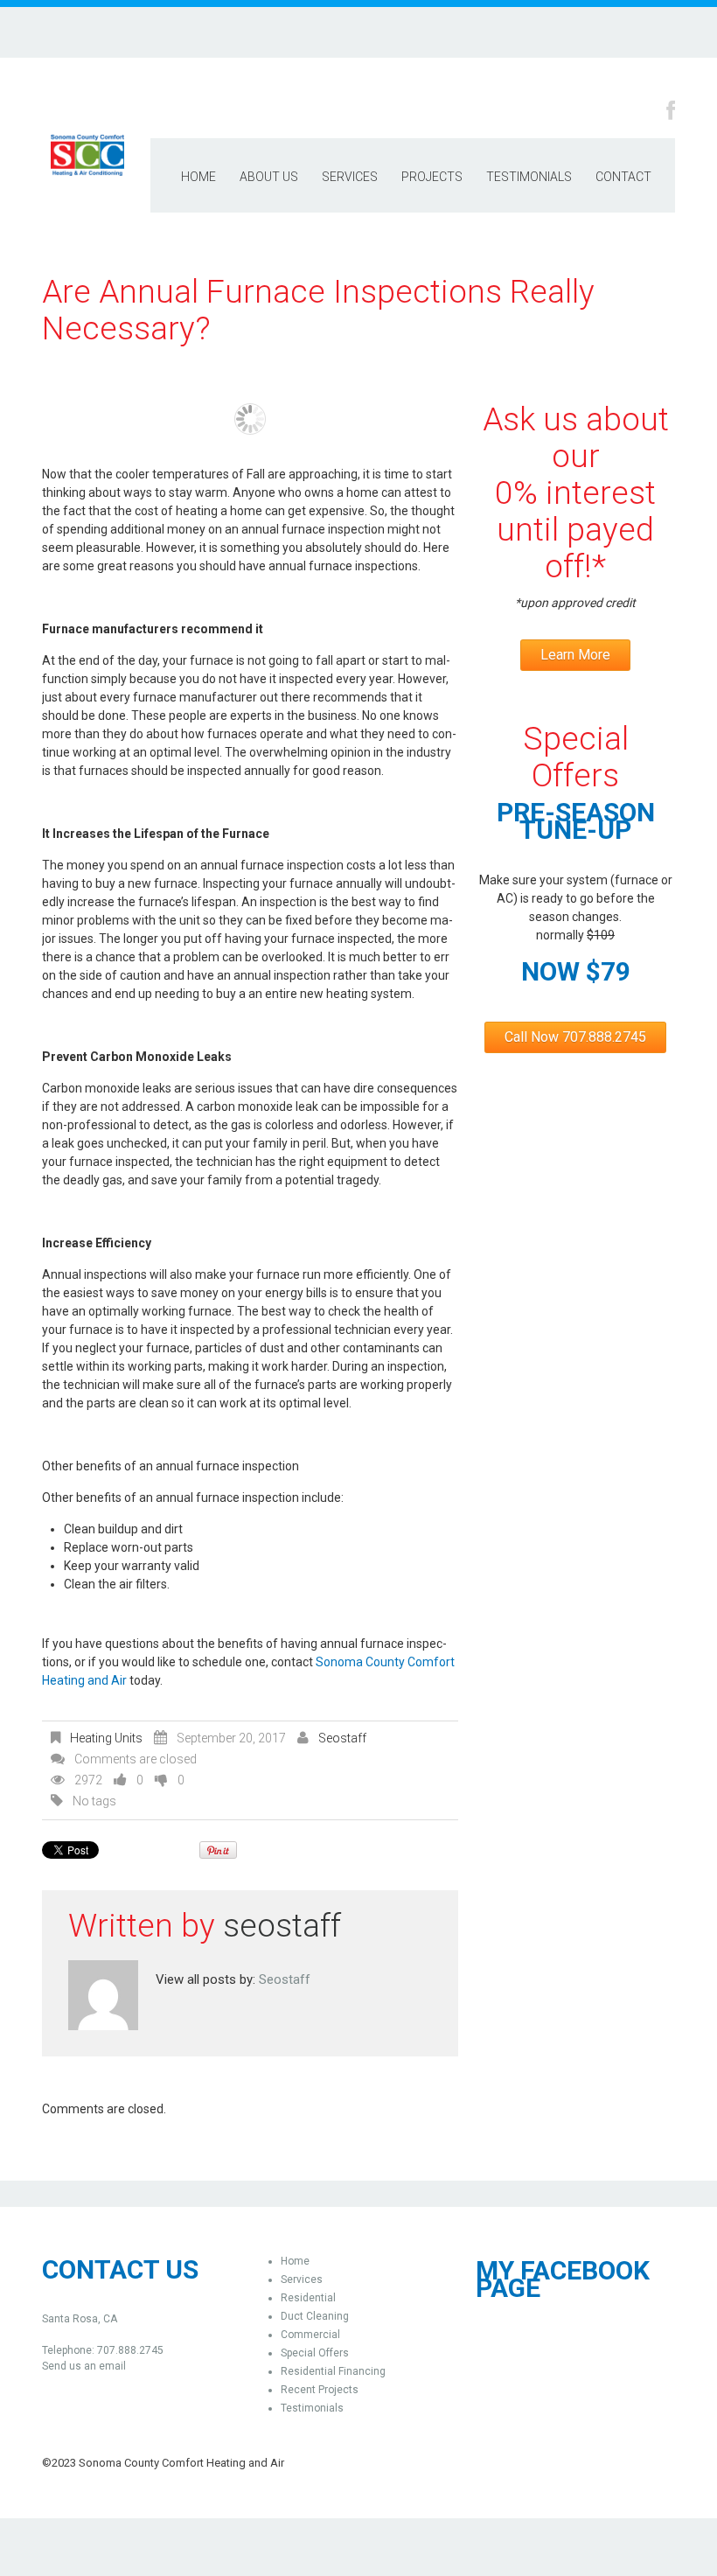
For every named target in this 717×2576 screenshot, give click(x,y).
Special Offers (315, 2353)
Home (198, 177)
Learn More (575, 655)
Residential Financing (333, 2371)
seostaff (342, 1738)
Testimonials (529, 177)
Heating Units (106, 1738)
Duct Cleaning (315, 2316)
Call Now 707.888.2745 (575, 1037)
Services (350, 177)
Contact (623, 177)
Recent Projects (320, 2390)
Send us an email (84, 2366)
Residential (308, 2298)
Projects (432, 177)
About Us (269, 177)
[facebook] (671, 109)
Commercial (310, 2335)
